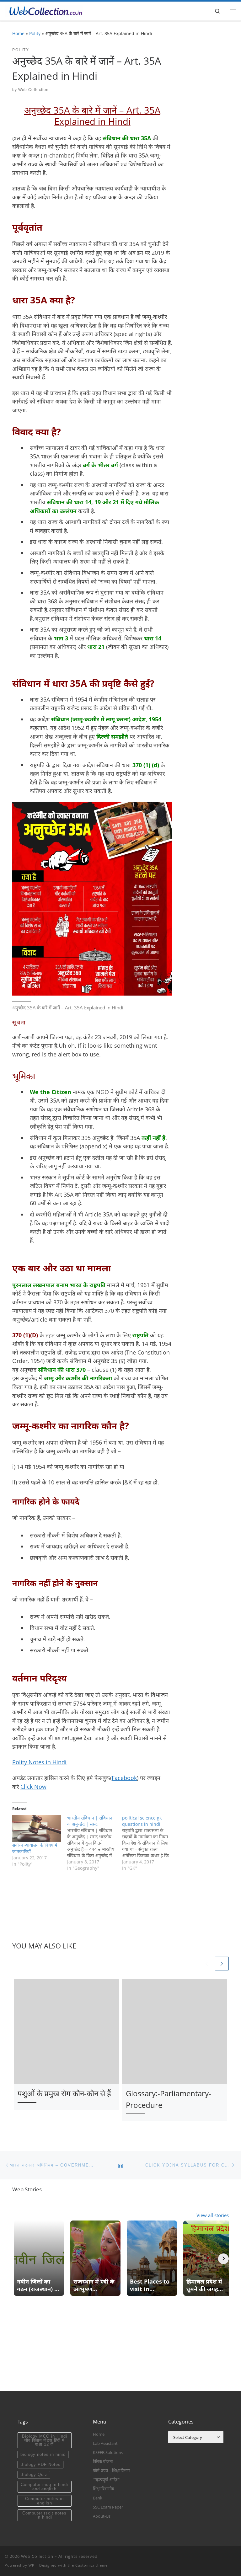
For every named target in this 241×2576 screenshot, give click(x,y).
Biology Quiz (34, 2474)
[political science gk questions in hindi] (150, 1843)
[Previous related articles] (206, 1964)
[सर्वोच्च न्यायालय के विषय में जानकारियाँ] (37, 1828)
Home (18, 33)
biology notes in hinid (43, 2454)
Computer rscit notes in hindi (44, 2515)
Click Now (33, 1787)
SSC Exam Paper (108, 2507)
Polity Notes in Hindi (39, 1762)
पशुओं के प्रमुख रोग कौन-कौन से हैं (64, 2093)
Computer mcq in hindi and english (44, 2487)
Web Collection (33, 90)
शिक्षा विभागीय (104, 2489)
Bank (98, 2498)
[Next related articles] (222, 1964)
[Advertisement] (120, 2347)
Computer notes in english (44, 2501)
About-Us (102, 2516)
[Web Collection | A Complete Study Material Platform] (44, 10)
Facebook (124, 1778)
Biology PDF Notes (40, 2464)
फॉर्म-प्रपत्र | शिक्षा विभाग (111, 2471)
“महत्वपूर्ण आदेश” (107, 2480)
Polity (35, 33)
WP (32, 2565)
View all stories (213, 2215)
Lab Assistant (105, 2443)
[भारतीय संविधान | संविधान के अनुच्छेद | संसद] (95, 1843)
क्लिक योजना (103, 2461)
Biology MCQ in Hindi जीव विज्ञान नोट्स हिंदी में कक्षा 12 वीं (45, 2440)
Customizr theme (91, 2565)
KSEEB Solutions (108, 2452)
